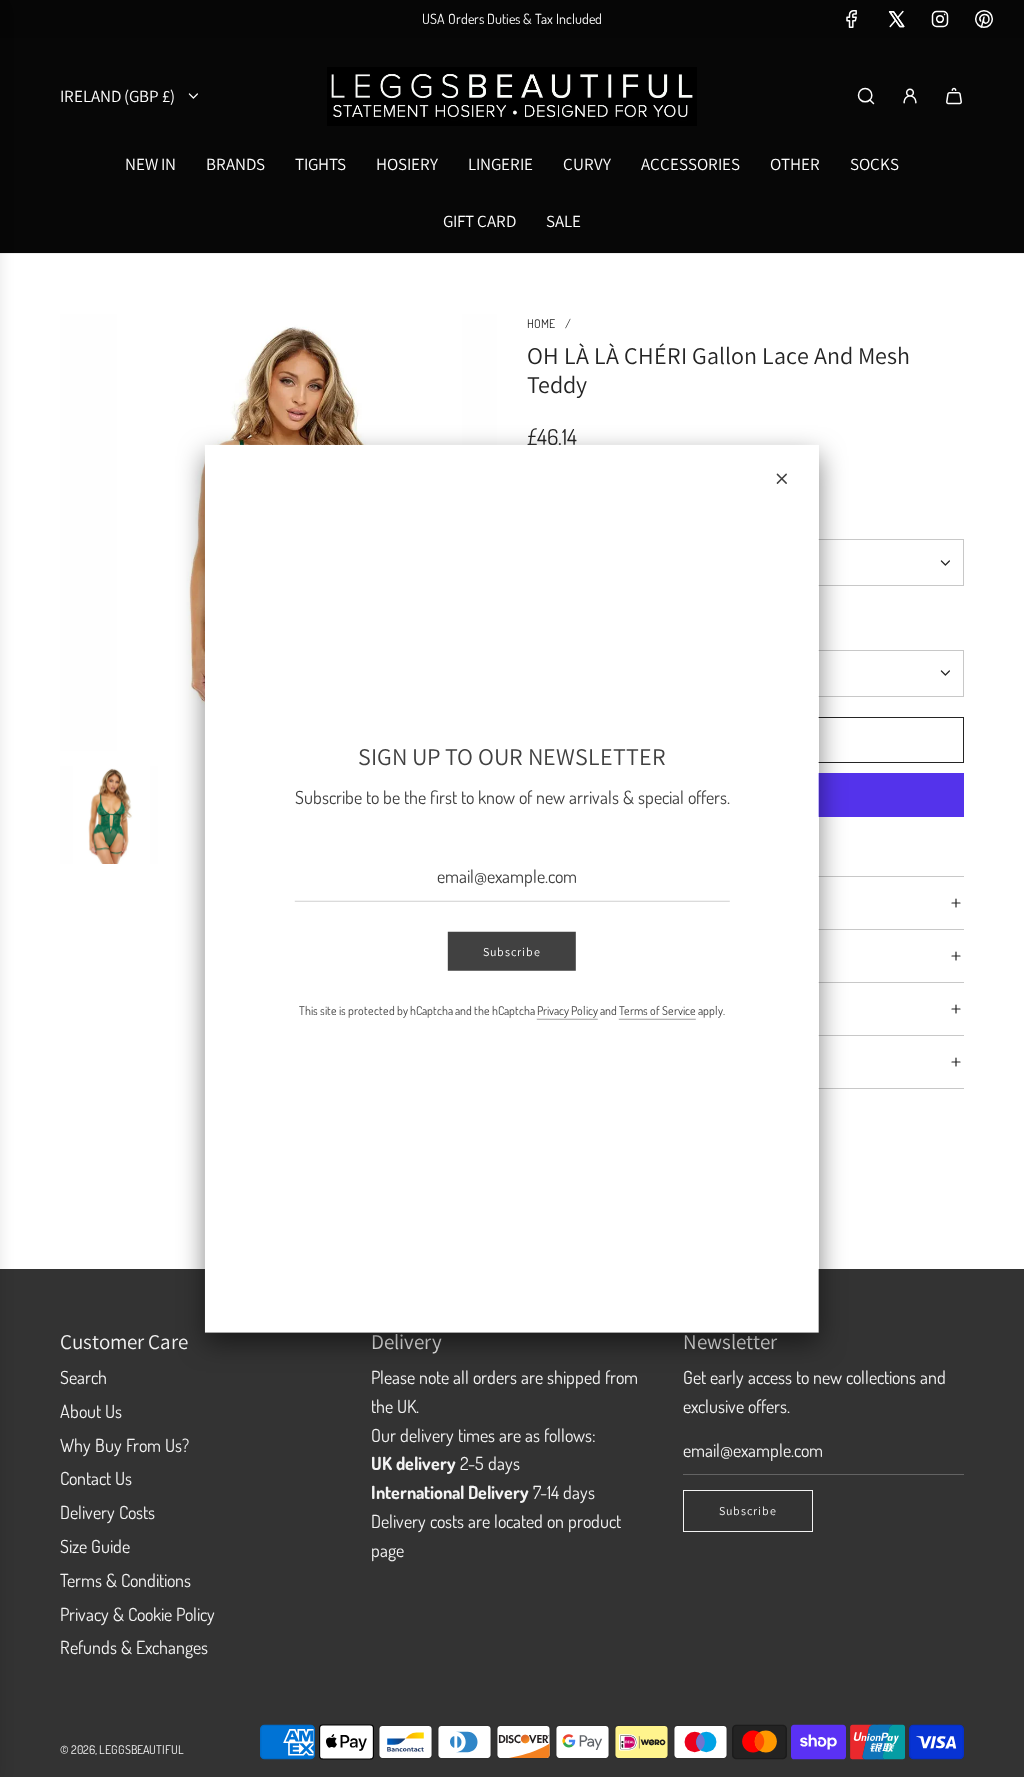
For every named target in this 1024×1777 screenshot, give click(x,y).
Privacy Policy (567, 1010)
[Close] (782, 478)
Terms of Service (657, 1010)
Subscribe (512, 951)
